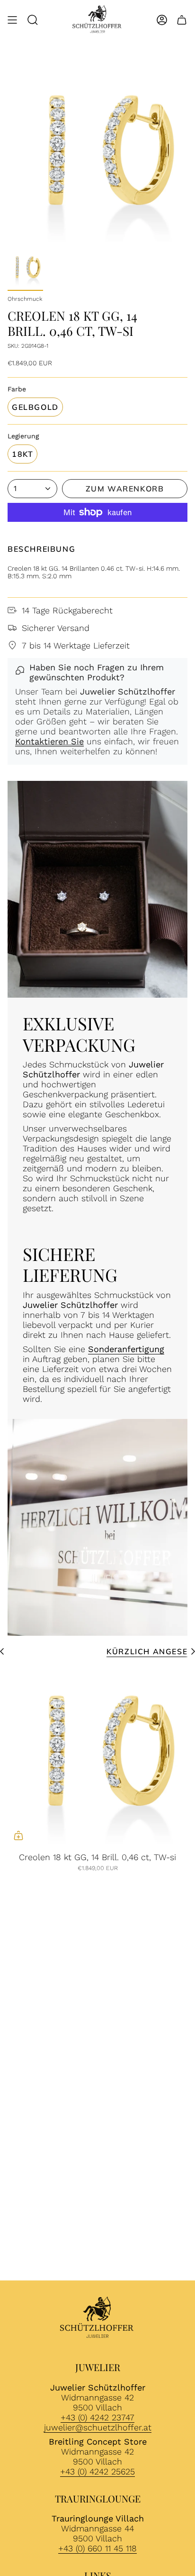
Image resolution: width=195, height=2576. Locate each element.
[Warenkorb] (182, 20)
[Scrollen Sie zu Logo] (97, 2319)
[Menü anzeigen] (12, 20)
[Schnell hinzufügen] (18, 1835)
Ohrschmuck (25, 299)
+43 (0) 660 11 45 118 (97, 2548)
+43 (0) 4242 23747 (97, 2417)
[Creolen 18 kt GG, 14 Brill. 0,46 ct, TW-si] (97, 1756)
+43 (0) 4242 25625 (97, 2471)
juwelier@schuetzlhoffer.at (98, 2427)
